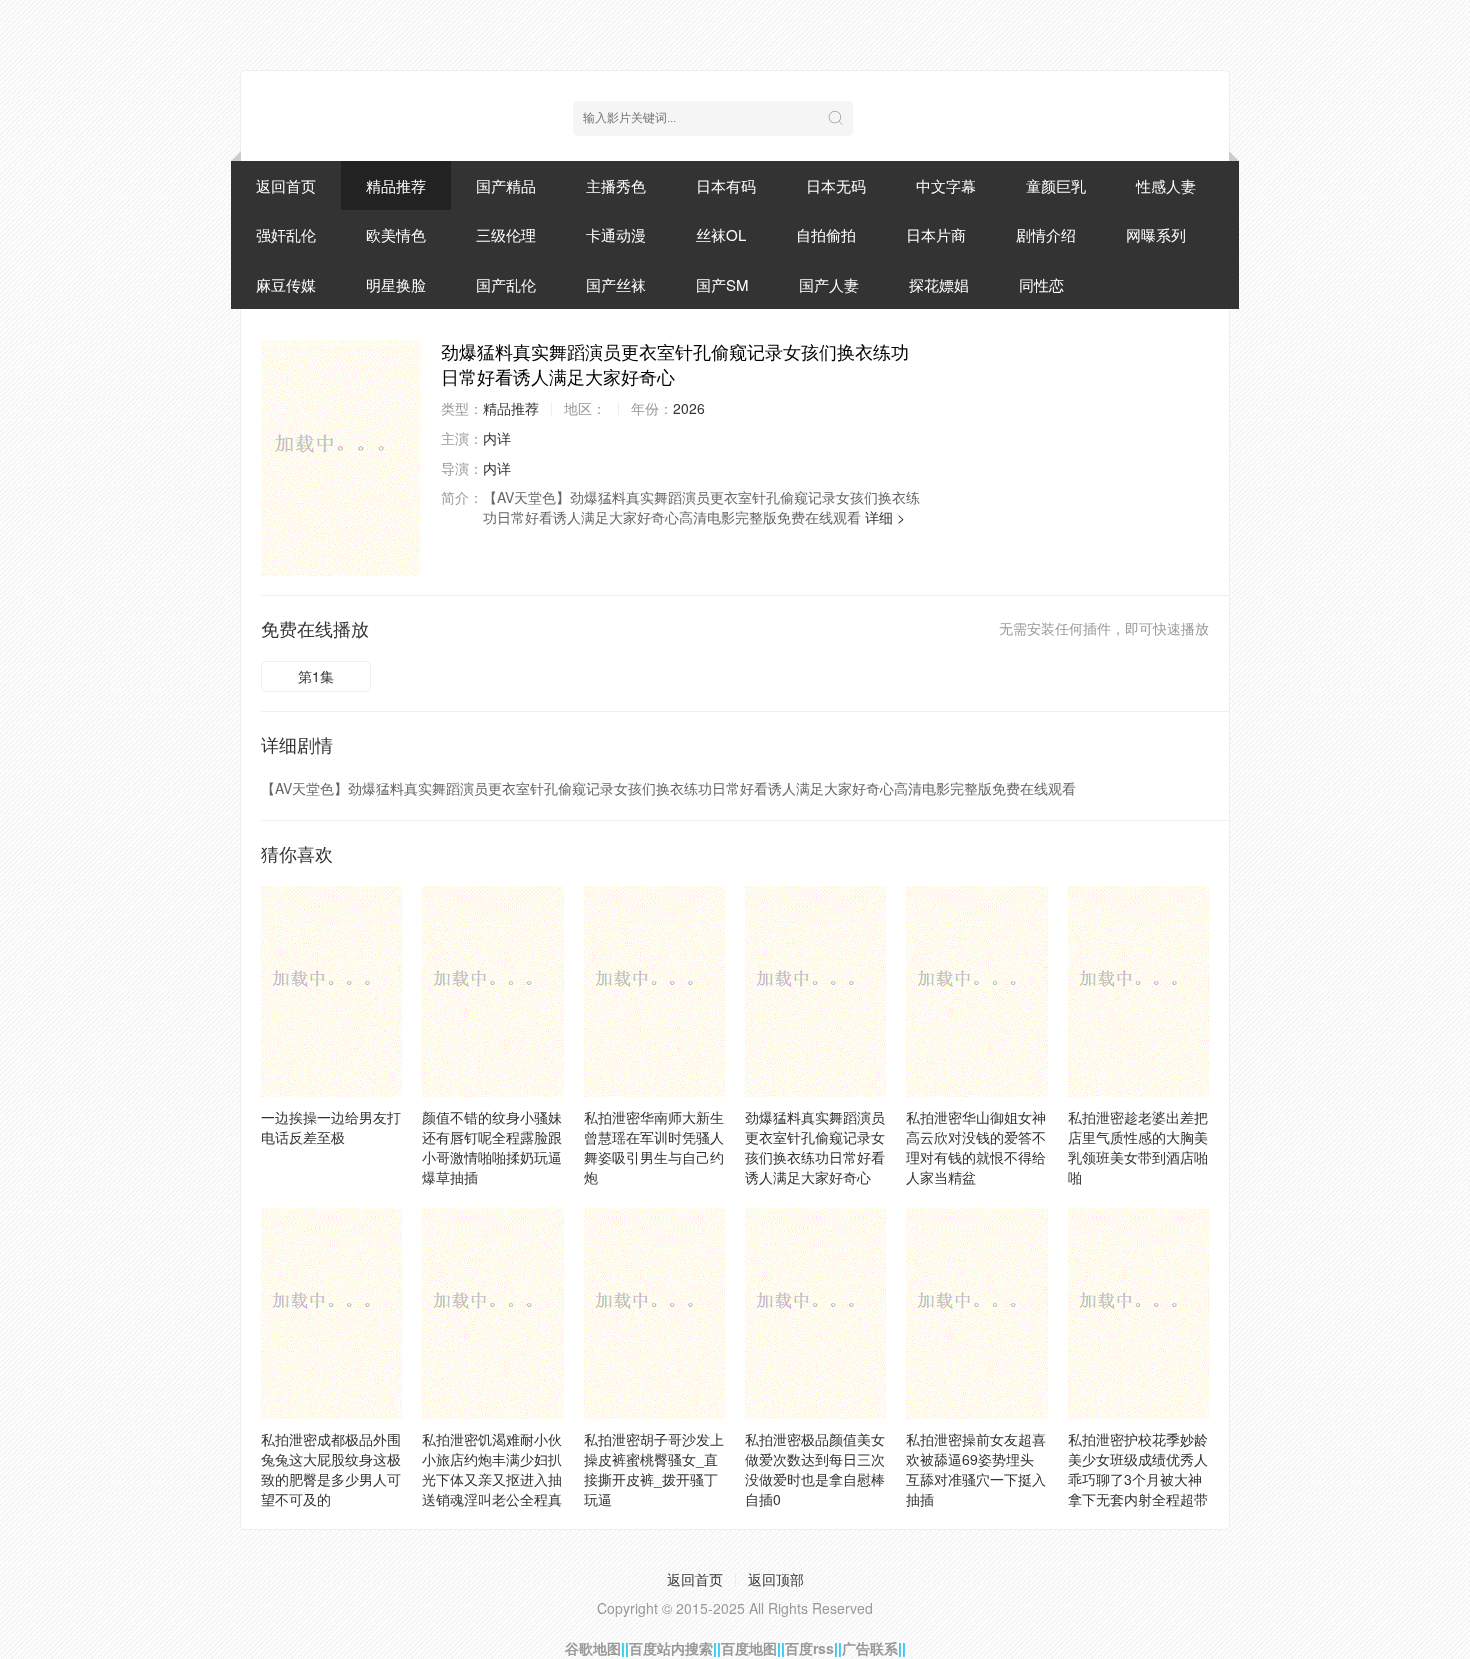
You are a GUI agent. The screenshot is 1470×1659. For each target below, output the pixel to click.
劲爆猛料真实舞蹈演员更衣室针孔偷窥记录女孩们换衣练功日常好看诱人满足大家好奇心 (815, 1147)
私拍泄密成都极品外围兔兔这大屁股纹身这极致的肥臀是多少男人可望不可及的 (331, 1469)
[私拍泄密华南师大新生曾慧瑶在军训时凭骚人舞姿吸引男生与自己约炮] (654, 991)
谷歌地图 (593, 1648)
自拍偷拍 (826, 234)
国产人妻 (829, 284)
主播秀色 (616, 185)
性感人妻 (1166, 185)
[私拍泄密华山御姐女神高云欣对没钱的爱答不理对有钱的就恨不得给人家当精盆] (976, 991)
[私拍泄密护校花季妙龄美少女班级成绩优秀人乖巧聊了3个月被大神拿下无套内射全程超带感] (1138, 1313)
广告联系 (870, 1648)
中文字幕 (946, 185)
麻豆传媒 (286, 284)
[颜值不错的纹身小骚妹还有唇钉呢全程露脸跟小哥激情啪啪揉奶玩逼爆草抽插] (492, 991)
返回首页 (286, 185)
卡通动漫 (616, 234)
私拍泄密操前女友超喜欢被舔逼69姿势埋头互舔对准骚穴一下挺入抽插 (976, 1469)
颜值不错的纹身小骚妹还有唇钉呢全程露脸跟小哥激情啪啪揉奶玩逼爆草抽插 (492, 1147)
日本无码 (836, 185)
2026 (689, 408)
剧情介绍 (1046, 234)
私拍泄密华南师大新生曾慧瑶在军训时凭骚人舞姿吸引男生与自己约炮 (654, 1147)
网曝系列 (1156, 234)
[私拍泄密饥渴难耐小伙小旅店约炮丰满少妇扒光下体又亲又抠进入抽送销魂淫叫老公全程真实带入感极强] (492, 1313)
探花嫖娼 (939, 284)
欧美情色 (396, 234)
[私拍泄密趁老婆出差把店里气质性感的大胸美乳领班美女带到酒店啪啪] (1138, 991)
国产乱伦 (506, 284)
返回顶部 (776, 1579)
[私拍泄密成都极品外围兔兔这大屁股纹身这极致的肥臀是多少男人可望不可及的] (331, 1313)
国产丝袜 (616, 284)
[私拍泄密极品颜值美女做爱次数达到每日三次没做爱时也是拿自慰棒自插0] (815, 1313)
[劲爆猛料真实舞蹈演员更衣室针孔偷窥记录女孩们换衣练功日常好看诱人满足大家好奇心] (341, 457)
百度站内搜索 (671, 1648)
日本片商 (936, 234)
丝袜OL (721, 234)
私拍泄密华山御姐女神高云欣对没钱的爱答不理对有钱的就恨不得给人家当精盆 (976, 1147)
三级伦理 (506, 234)
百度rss (809, 1648)
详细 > (885, 517)
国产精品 (506, 185)
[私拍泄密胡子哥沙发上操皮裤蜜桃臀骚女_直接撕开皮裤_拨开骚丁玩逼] (654, 1313)
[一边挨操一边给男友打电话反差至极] (331, 991)
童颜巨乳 (1056, 185)
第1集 (316, 676)
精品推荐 (396, 185)
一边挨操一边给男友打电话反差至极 (331, 1127)
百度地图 (749, 1648)
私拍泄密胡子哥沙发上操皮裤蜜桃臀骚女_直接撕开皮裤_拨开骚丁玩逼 (654, 1469)
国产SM (722, 284)
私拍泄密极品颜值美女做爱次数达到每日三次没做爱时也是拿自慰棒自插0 (815, 1469)
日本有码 (726, 185)
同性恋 (1041, 284)
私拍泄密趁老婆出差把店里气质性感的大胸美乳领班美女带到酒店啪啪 (1138, 1147)
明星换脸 (396, 284)
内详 (497, 438)
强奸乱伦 (286, 234)
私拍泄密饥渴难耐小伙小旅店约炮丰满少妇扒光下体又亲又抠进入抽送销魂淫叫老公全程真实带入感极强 (492, 1479)
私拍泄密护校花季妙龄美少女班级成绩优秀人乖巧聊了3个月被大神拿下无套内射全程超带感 (1138, 1479)
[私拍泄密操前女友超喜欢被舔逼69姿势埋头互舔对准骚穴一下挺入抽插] (976, 1313)
